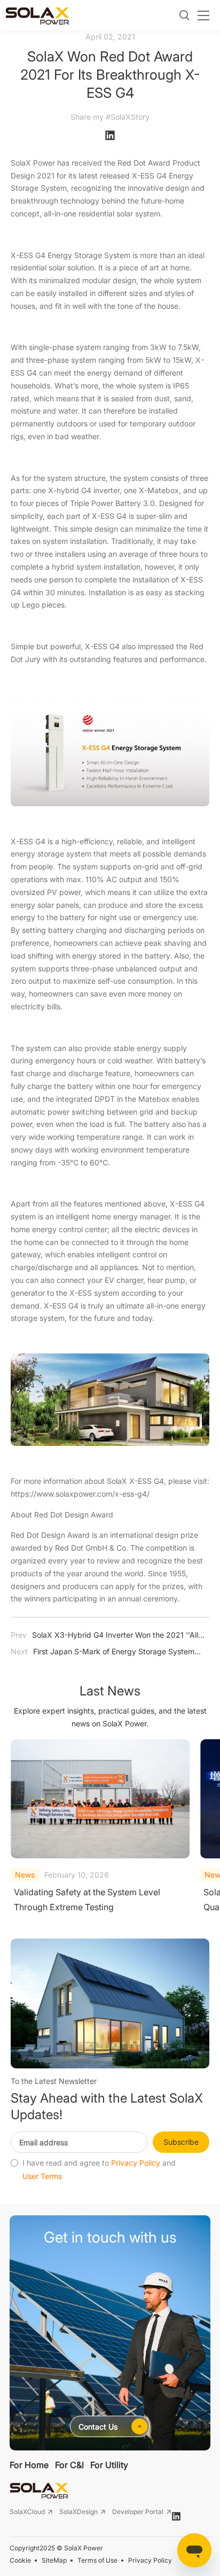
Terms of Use (97, 2560)
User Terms (42, 2176)
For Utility (109, 2465)
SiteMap (54, 2560)
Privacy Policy (136, 2163)
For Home (29, 2465)
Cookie (20, 2560)
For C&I (69, 2465)
